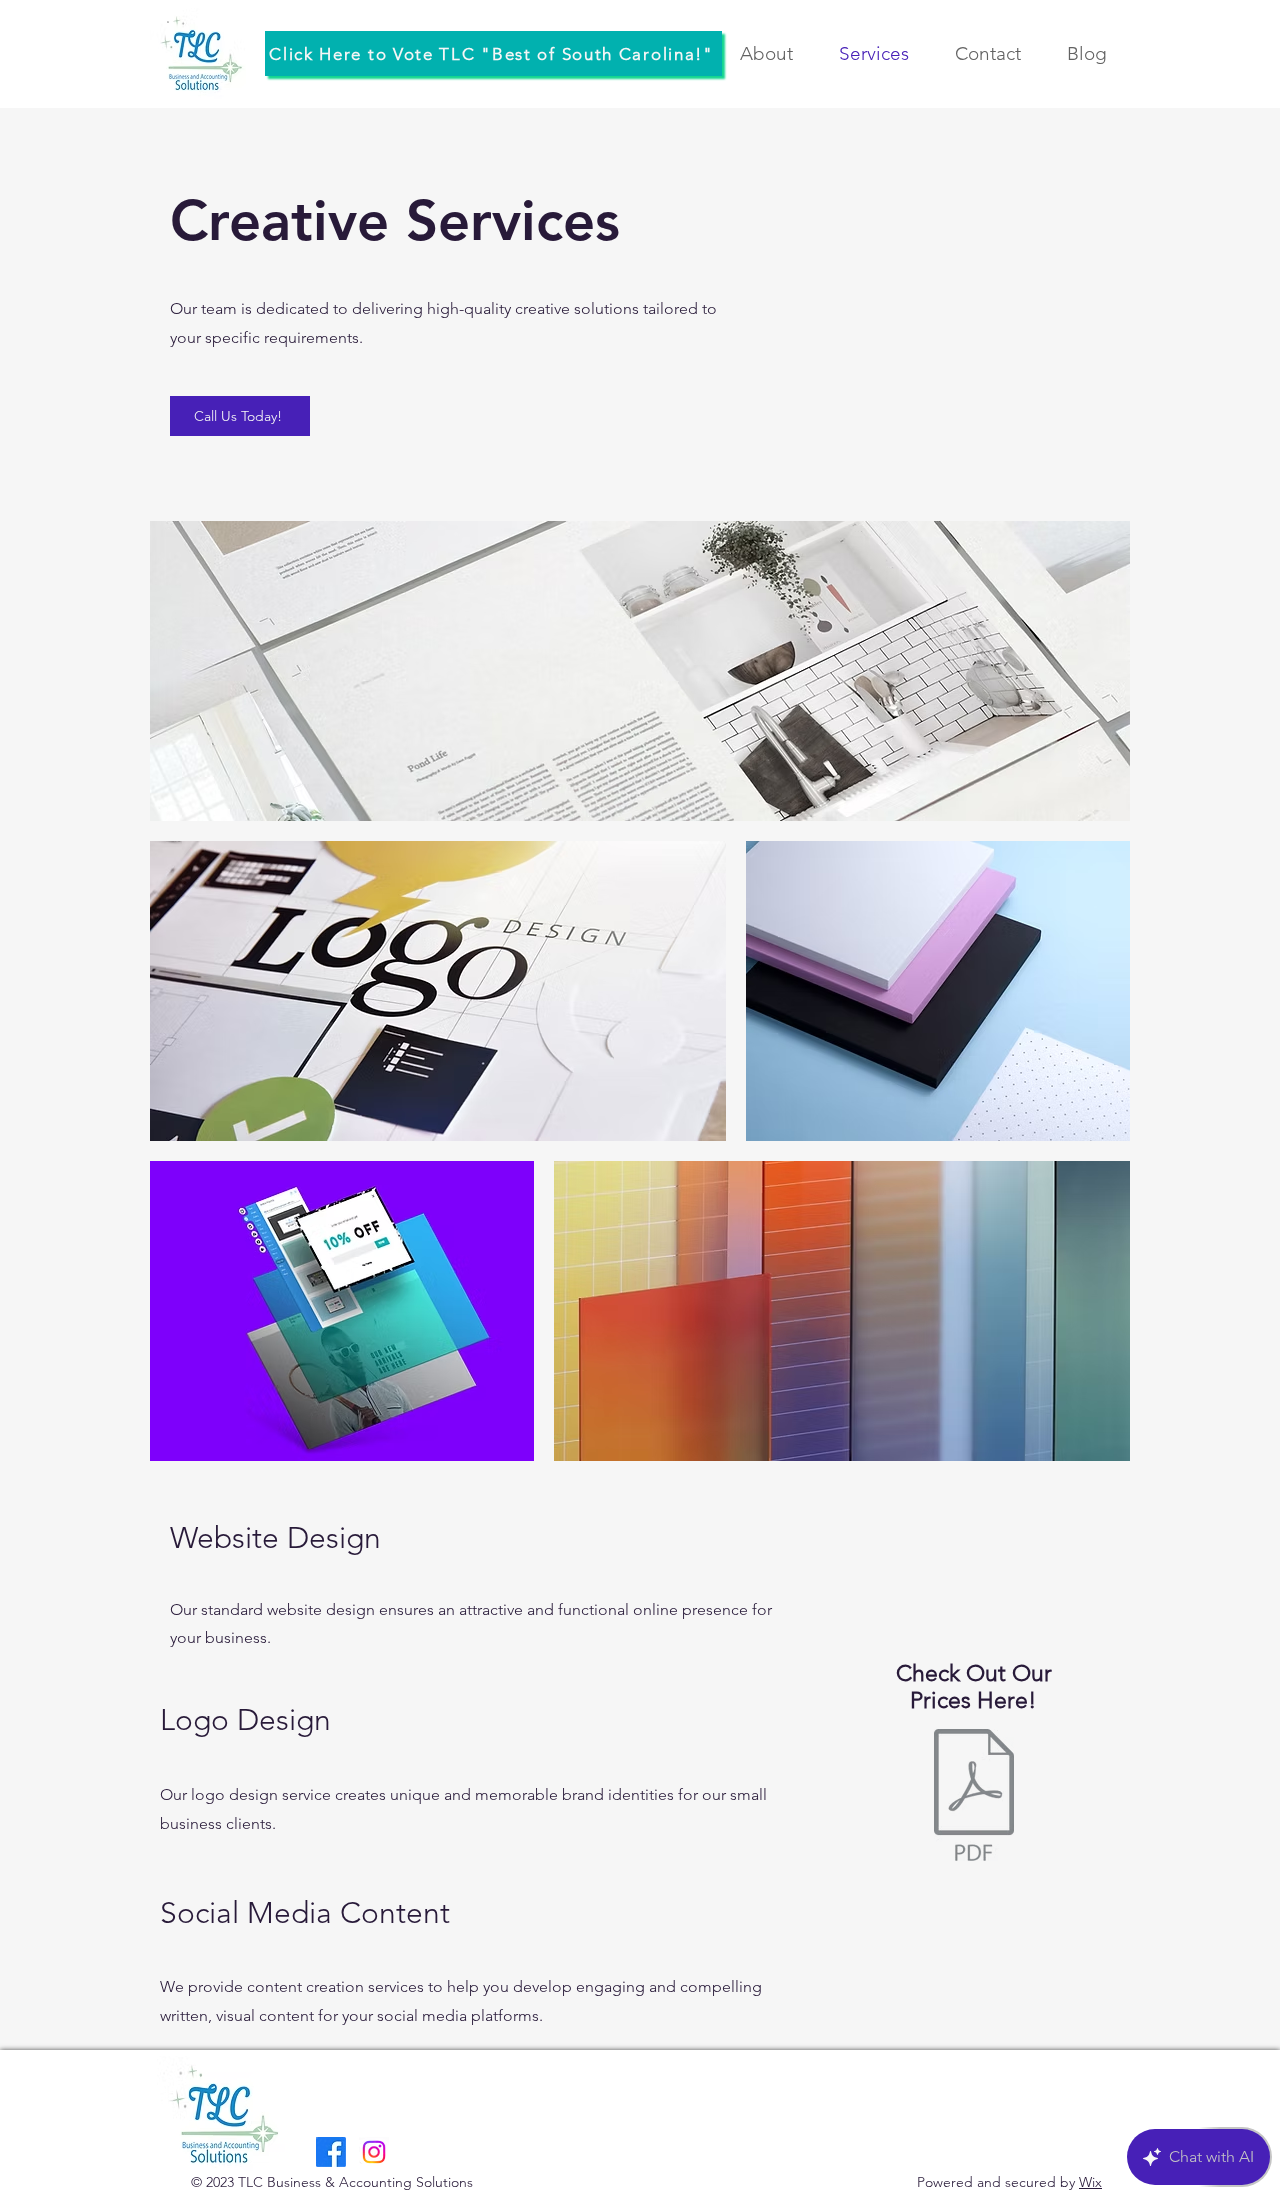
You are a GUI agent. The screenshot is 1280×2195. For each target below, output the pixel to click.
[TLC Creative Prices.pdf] (974, 1797)
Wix (1090, 2182)
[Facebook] (331, 2152)
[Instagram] (374, 2152)
